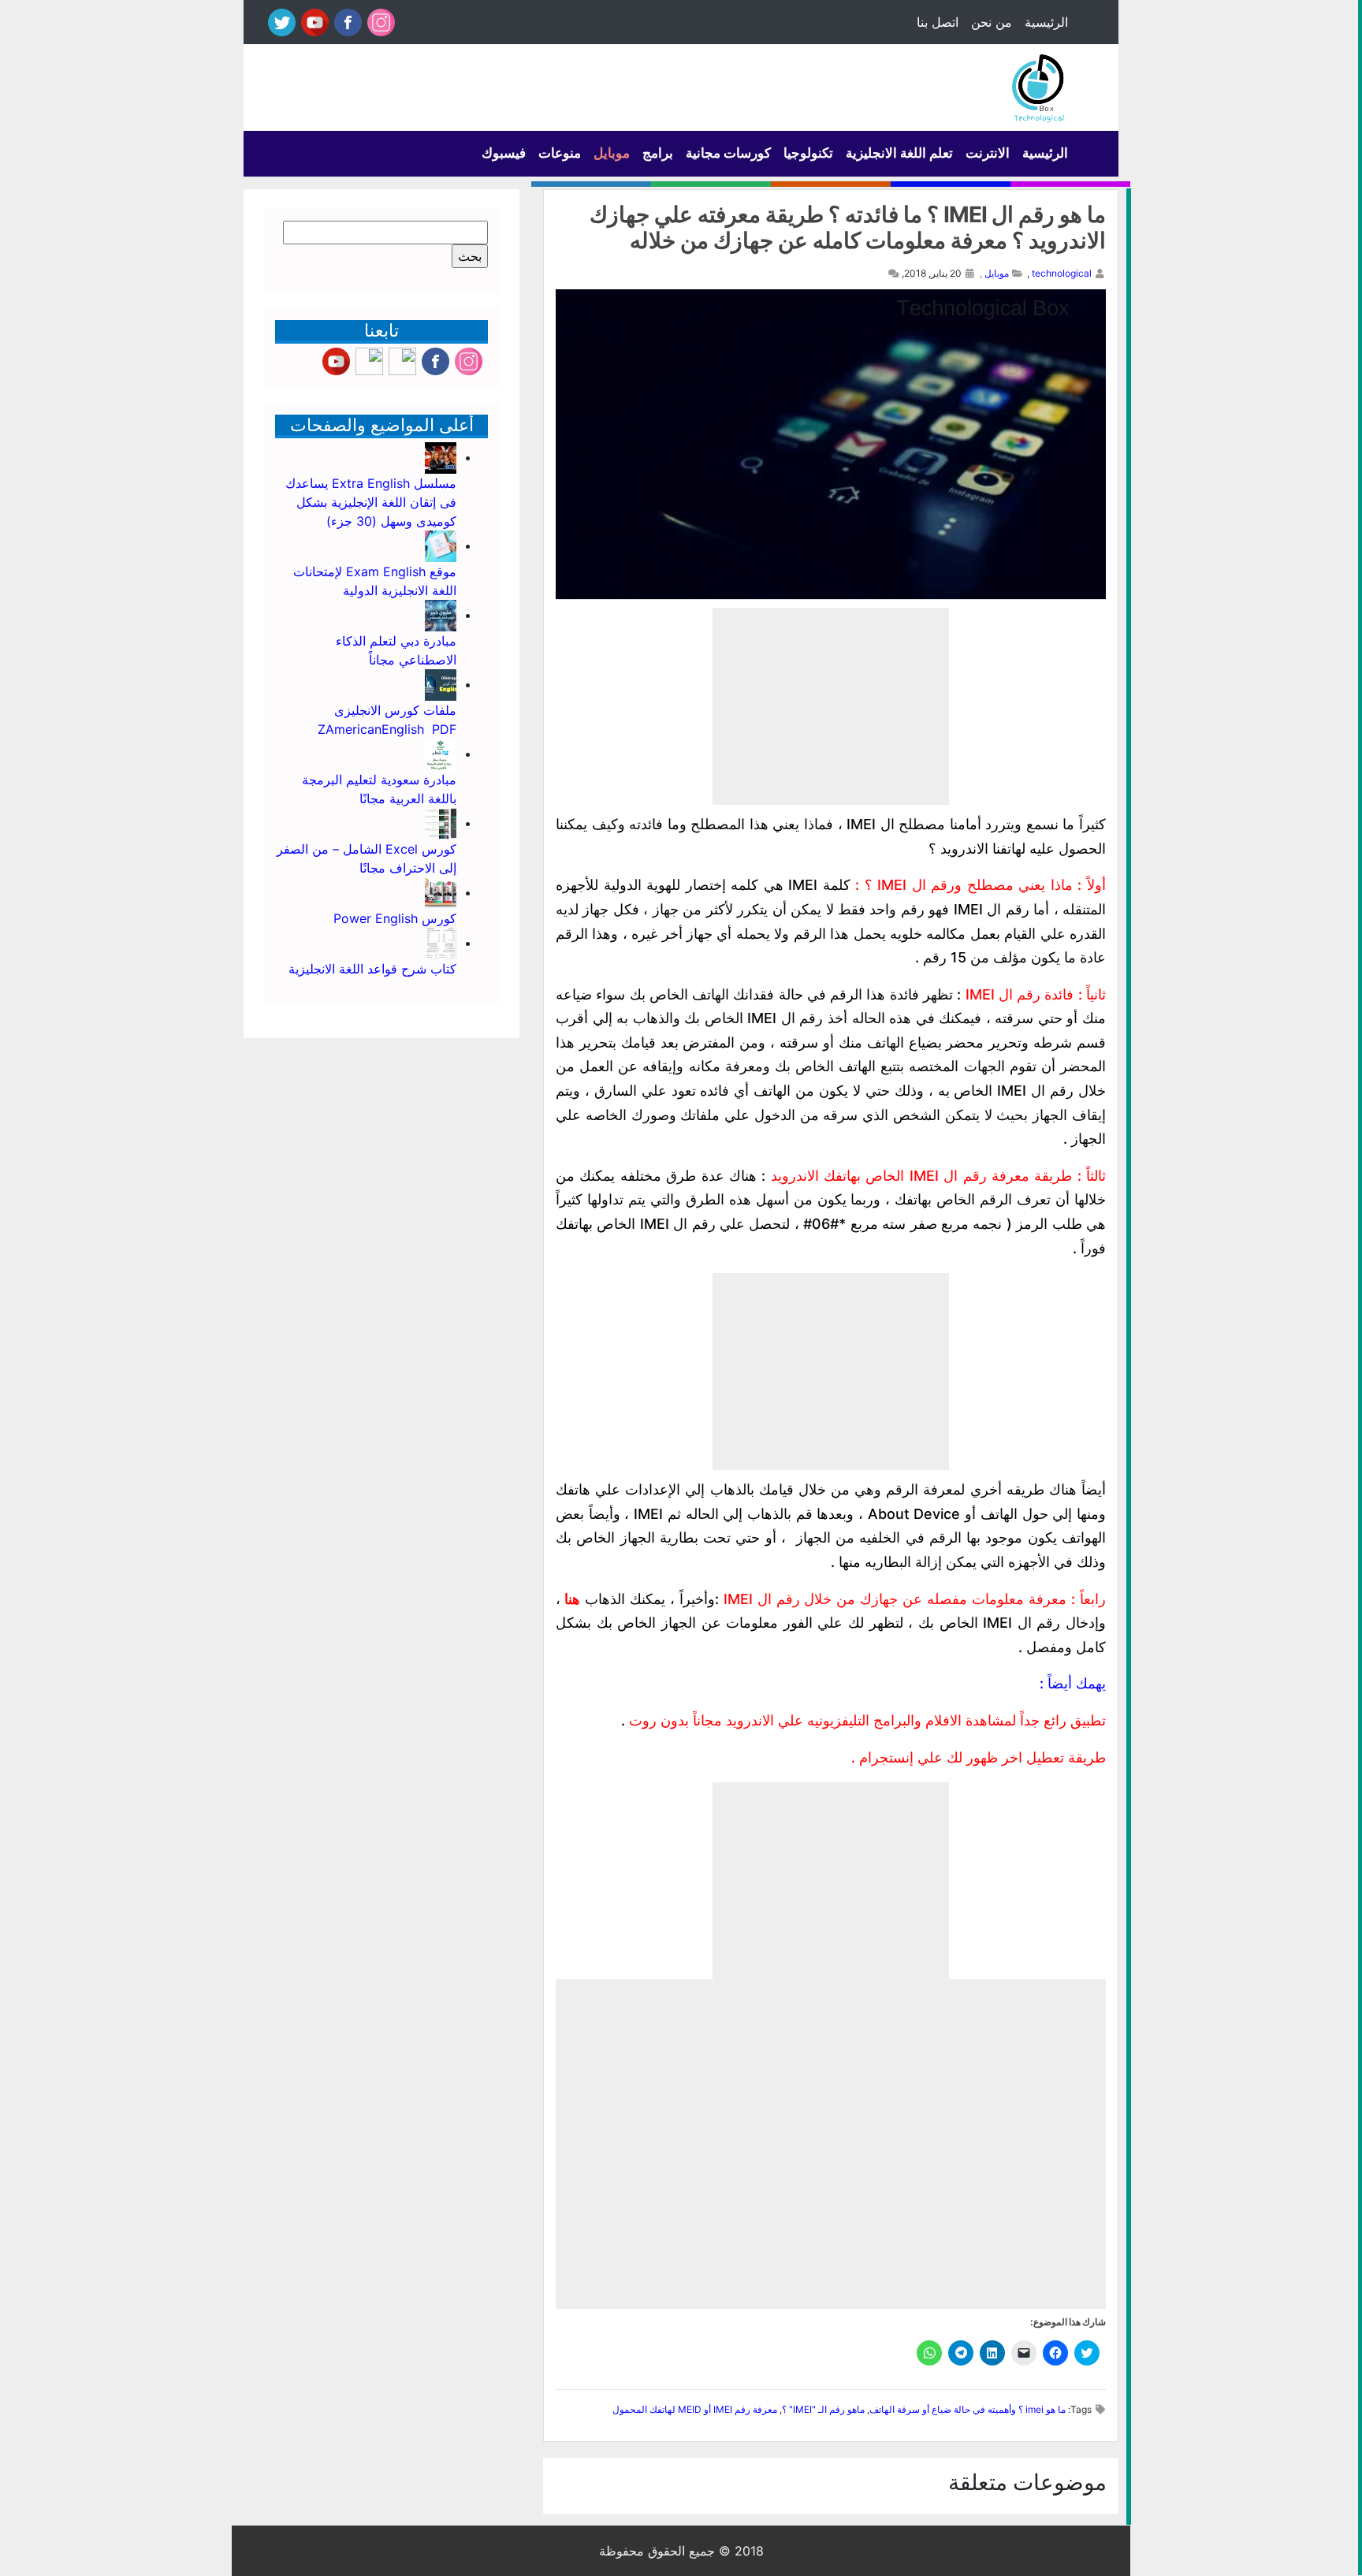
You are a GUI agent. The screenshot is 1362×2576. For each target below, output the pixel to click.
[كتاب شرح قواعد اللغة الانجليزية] (441, 943)
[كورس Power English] (441, 892)
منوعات (560, 153)
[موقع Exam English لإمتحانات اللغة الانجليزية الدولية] (441, 545)
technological (1062, 273)
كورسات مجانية (728, 153)
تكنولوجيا (808, 153)
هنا (570, 1599)
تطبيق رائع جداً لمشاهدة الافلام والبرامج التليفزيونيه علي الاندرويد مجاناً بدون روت (867, 1720)
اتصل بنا (938, 22)
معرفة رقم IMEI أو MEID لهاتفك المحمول (695, 2409)
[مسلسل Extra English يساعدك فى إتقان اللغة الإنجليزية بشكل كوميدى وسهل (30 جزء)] (441, 457)
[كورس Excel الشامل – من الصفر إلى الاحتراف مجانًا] (441, 823)
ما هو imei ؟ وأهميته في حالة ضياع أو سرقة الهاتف (968, 2409)
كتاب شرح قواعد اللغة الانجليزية (372, 969)
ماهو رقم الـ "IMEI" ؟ (823, 2409)
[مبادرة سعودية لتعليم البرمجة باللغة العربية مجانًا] (441, 754)
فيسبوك (504, 153)
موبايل (612, 153)
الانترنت (988, 153)
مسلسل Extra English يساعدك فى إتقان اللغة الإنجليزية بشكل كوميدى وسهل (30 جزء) (371, 502)
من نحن (992, 22)
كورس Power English (395, 918)
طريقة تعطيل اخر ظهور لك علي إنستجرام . (979, 1757)
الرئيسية (1046, 22)
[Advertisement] (831, 706)
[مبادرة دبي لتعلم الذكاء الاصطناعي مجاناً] (441, 615)
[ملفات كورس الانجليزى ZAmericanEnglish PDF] (441, 684)
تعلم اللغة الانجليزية (899, 153)
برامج (658, 153)
